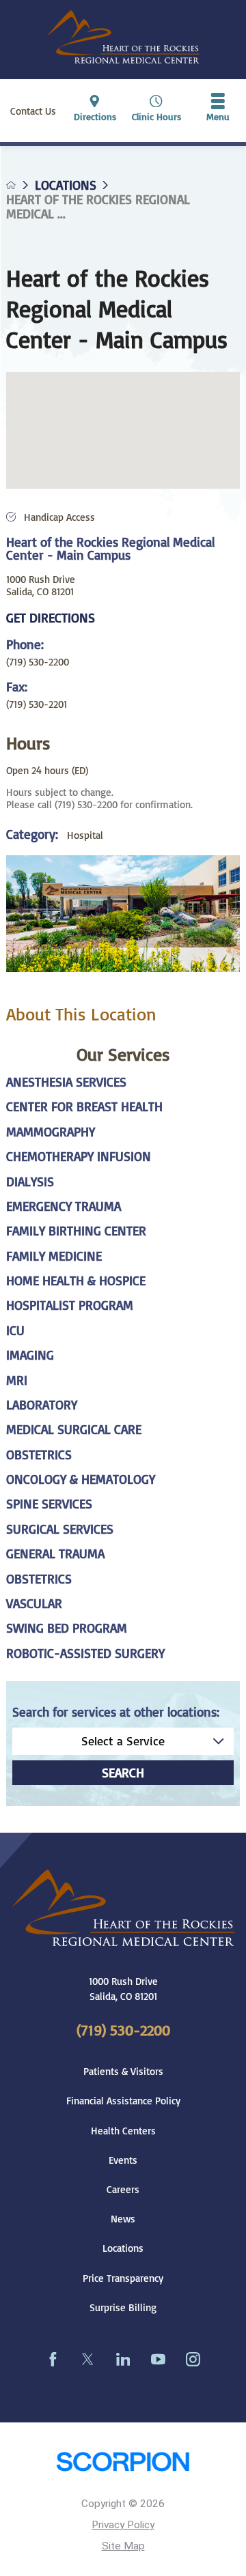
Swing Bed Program (67, 1628)
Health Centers (123, 2130)
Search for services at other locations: (116, 1712)
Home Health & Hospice (76, 1281)
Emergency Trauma (64, 1206)
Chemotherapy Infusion (79, 1157)
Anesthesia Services (66, 1082)
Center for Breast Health (84, 1107)
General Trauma (55, 1554)
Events (123, 2160)
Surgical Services (60, 1529)
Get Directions (51, 618)
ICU (15, 1331)
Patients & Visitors (123, 2071)
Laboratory (42, 1405)
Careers (123, 2189)
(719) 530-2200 (38, 661)
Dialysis (30, 1182)
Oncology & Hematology (81, 1479)
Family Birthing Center (76, 1231)
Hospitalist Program (70, 1305)
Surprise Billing (123, 2307)
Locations (66, 185)
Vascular (34, 1604)
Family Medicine (54, 1256)
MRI (17, 1380)
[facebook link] (53, 2359)
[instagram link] (193, 2359)
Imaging (30, 1355)
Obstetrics (39, 1455)
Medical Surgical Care (74, 1430)
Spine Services (49, 1504)
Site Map (123, 2546)
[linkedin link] (123, 2359)
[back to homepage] (11, 185)
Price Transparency (123, 2278)
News (123, 2218)
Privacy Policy (123, 2525)
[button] (218, 111)
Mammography (51, 1132)
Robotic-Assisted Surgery (85, 1654)
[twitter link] (88, 2359)
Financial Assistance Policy (123, 2100)
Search (123, 1773)
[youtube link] (158, 2359)
